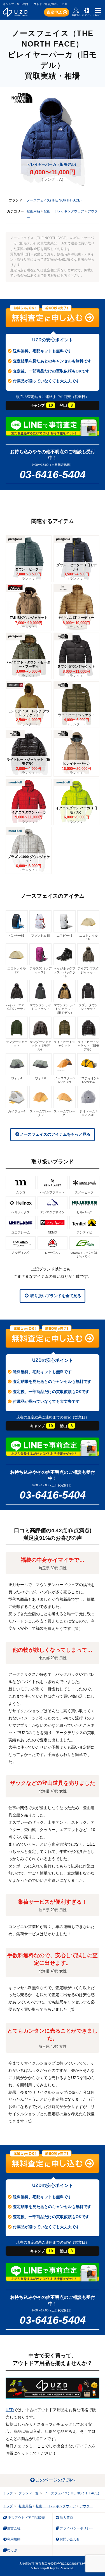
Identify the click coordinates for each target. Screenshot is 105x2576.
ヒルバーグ (84, 1212)
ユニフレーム (21, 1232)
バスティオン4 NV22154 (88, 1080)
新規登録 (76, 15)
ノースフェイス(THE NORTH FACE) (54, 200)
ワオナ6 (40, 1078)
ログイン (87, 15)
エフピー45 (64, 936)
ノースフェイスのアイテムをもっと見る (55, 1134)
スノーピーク (84, 1192)
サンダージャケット (17, 1044)
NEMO (53, 1232)
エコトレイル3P (88, 937)
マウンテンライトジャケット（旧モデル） (65, 1009)
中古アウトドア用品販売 (26, 2518)
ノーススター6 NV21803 (64, 1080)
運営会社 (14, 2528)
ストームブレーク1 (65, 1113)
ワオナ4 (17, 1078)
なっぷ (12, 2550)
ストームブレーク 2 (40, 1113)
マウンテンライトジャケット (40, 1007)
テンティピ (84, 1232)
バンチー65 (17, 936)
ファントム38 (40, 936)
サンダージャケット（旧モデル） (40, 1046)
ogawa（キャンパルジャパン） (84, 1254)
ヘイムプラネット (52, 1192)
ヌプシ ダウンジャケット (88, 1007)
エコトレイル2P (17, 970)
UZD (10, 2410)
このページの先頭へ (55, 2480)
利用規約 (14, 2539)
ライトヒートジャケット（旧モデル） (88, 1046)
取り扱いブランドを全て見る (55, 1296)
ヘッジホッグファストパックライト (65, 972)
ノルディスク (21, 1253)
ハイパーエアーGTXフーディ (17, 1007)
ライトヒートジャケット (65, 1044)
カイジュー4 (17, 1111)
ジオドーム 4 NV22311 (89, 1113)
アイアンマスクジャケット (88, 970)
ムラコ (21, 1192)
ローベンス (53, 1253)
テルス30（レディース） (41, 970)
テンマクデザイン (52, 1212)
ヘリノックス (21, 1212)
